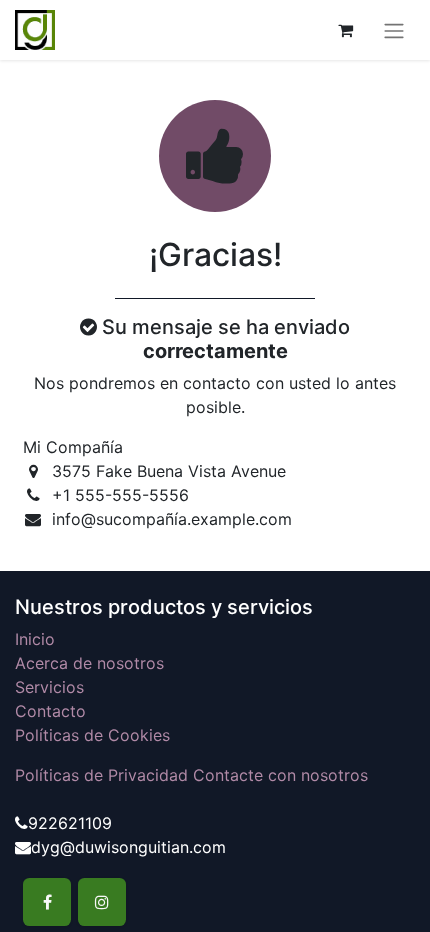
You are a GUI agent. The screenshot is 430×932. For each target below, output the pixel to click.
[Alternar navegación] (394, 30)
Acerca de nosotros (89, 663)
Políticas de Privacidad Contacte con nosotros (191, 775)
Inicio (35, 639)
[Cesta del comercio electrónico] (345, 30)
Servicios (49, 687)
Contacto (50, 711)
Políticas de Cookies (92, 735)
